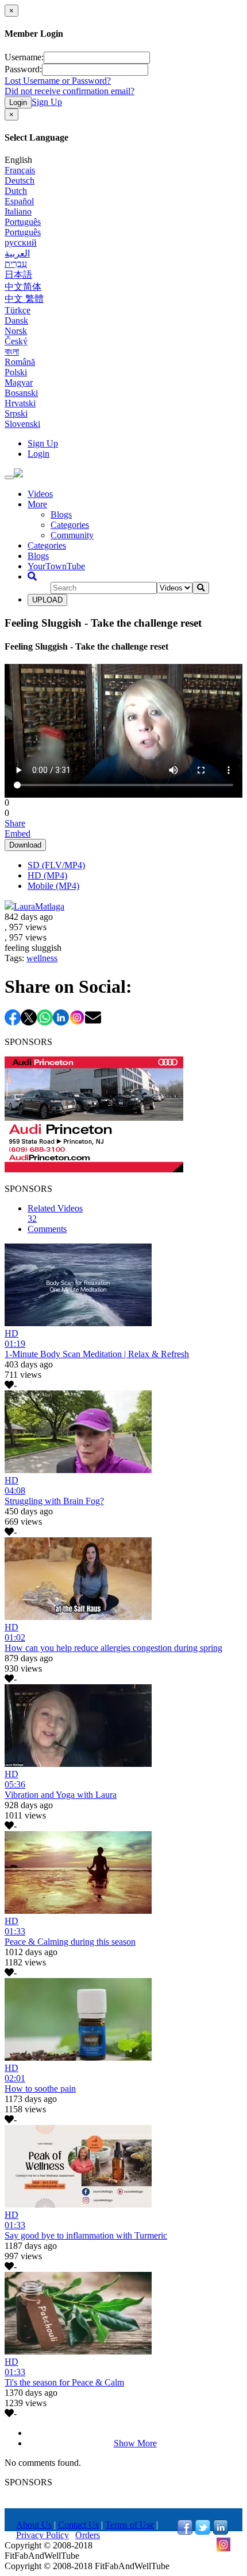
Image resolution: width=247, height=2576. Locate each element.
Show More (135, 2443)
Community (72, 535)
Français (20, 170)
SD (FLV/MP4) (56, 865)
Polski (16, 372)
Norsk (16, 331)
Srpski (16, 413)
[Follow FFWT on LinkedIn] (221, 2532)
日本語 (18, 275)
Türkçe (18, 310)
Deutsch (20, 180)
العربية (17, 253)
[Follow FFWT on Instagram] (223, 2549)
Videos (40, 494)
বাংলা (12, 351)
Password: (23, 69)
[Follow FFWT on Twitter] (203, 2532)
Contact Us (78, 2525)
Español (19, 201)
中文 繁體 (24, 299)
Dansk (16, 320)
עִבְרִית (16, 264)
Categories (70, 525)
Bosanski (21, 393)
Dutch (16, 191)
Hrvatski (20, 403)
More (37, 504)
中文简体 (23, 287)
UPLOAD (47, 600)
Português (23, 222)
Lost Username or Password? (58, 81)
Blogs (61, 514)
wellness (42, 958)
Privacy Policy (43, 2535)
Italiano (18, 211)
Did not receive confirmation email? (70, 91)
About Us (34, 2525)
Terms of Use (130, 2525)
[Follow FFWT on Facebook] (185, 2532)
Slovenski (22, 424)
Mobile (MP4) (53, 886)
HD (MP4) (47, 875)
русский (21, 242)
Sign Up (47, 102)
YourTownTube (56, 566)
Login (18, 102)
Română (20, 362)
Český (16, 341)
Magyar (19, 382)
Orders (88, 2535)
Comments (47, 1229)
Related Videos (55, 1213)
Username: (24, 57)
